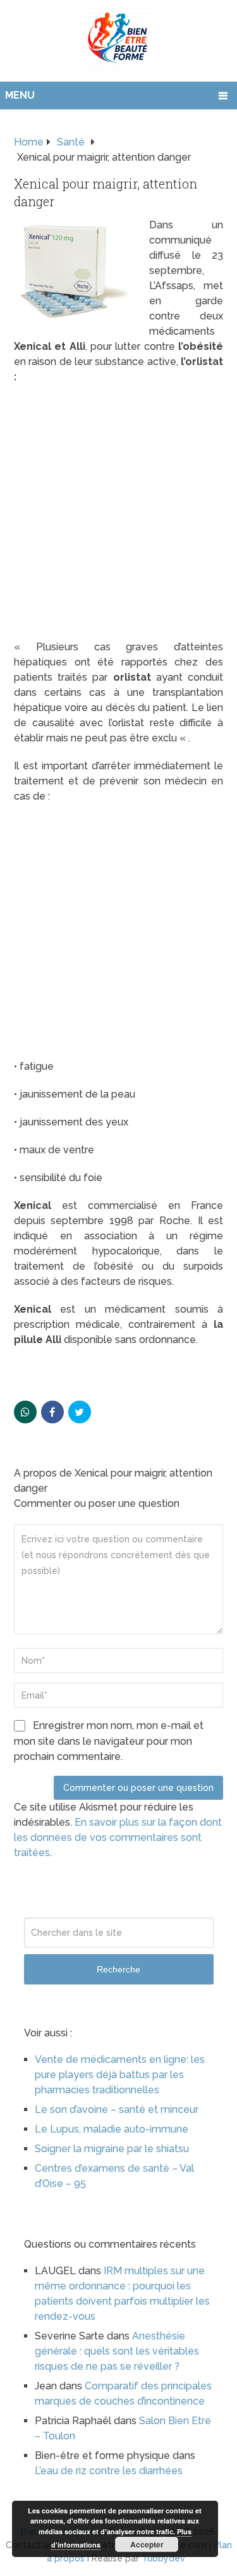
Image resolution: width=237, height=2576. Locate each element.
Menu (20, 95)
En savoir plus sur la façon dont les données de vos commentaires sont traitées (118, 1837)
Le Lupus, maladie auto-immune (112, 2129)
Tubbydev (163, 2558)
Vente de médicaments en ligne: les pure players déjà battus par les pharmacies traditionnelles (120, 2075)
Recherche (118, 1969)
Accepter (147, 2544)
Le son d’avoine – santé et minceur (117, 2109)
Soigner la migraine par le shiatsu (112, 2149)
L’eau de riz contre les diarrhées (109, 2471)
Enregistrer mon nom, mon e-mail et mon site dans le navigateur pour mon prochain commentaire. (109, 1741)
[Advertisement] (118, 516)
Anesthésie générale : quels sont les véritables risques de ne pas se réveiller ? (117, 2351)
